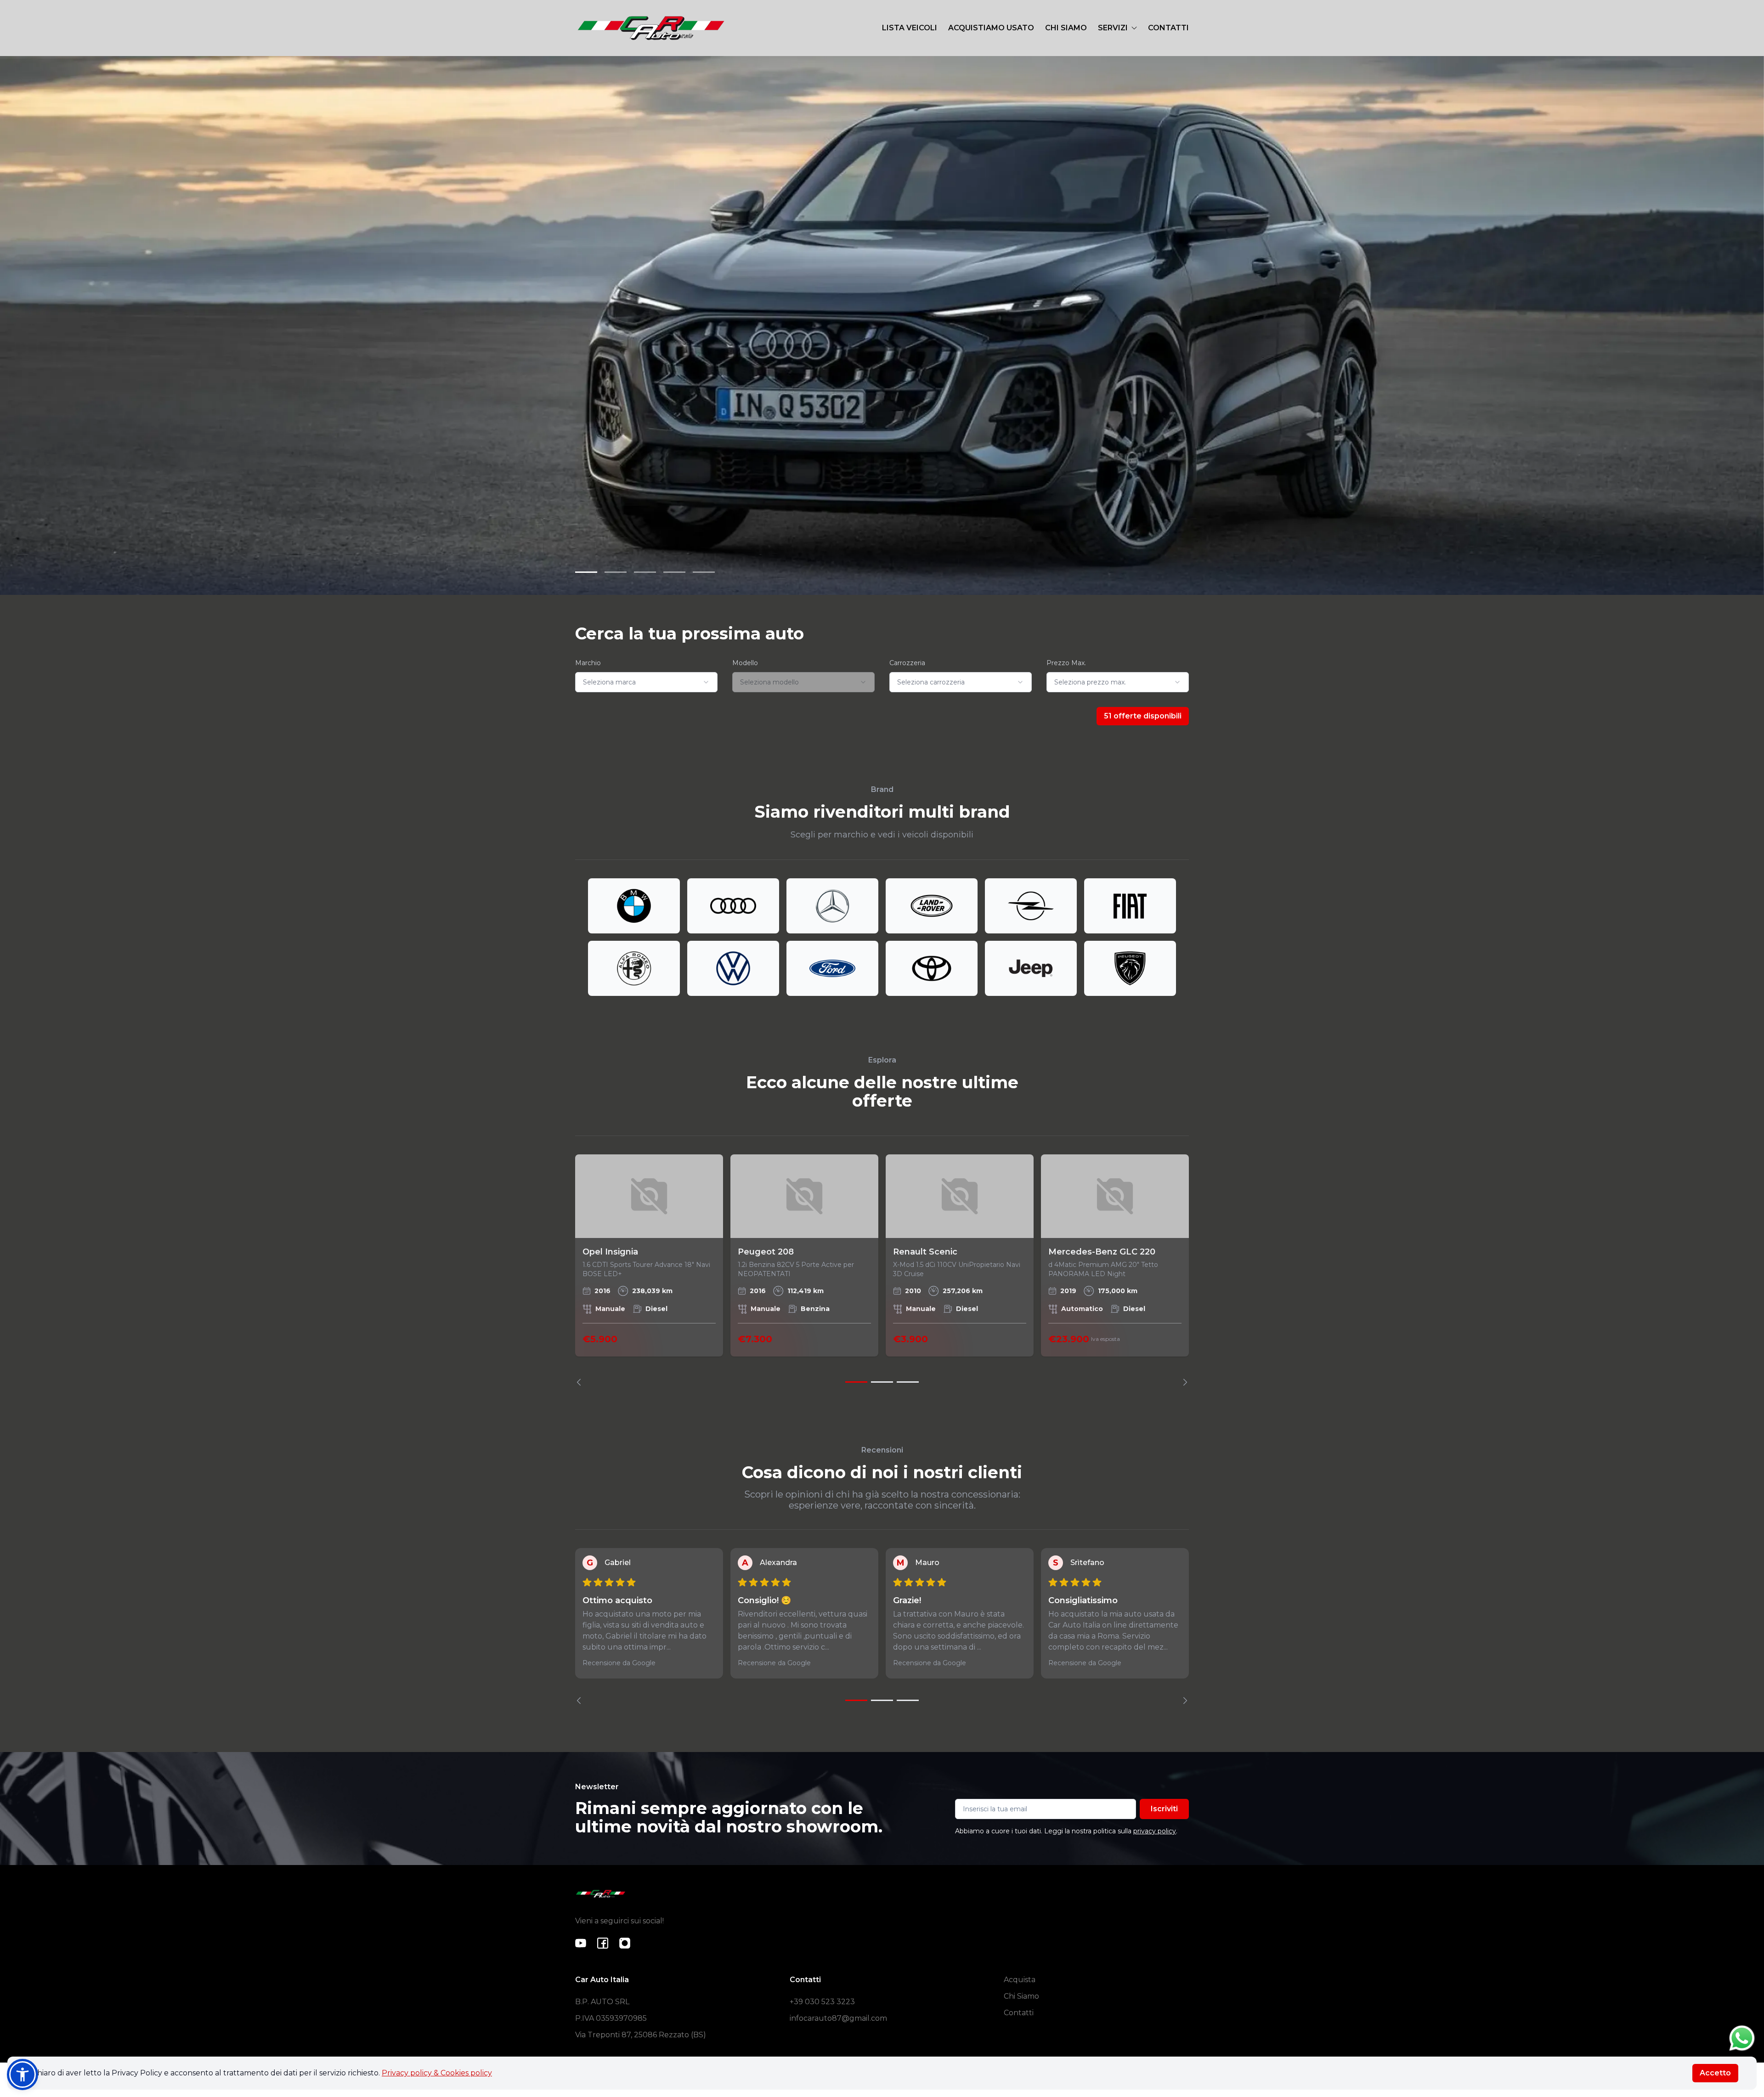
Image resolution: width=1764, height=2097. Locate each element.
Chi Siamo (1021, 1996)
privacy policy (1155, 1831)
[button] (23, 2074)
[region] (882, 1270)
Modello (745, 663)
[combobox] (646, 682)
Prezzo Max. (1066, 663)
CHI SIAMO (1066, 28)
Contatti (1019, 2013)
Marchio (588, 663)
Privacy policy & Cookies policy (437, 2073)
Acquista (1020, 1980)
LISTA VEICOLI (910, 28)
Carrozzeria (907, 663)
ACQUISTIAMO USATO (991, 28)
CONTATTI (1168, 28)
